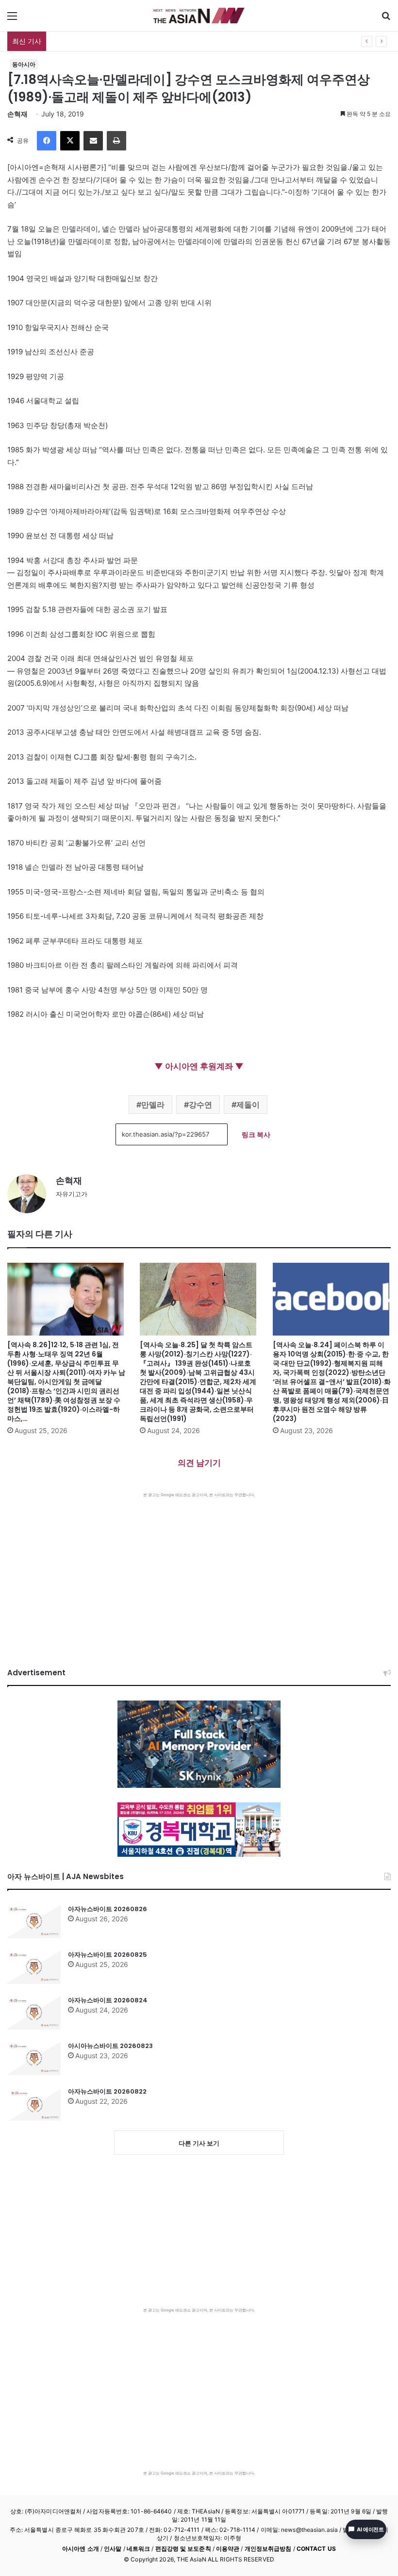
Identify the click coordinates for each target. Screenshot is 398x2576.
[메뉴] (12, 19)
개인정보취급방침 (268, 2549)
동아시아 (24, 64)
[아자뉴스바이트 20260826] (34, 1921)
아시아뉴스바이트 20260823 (110, 2046)
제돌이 (248, 1105)
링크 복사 (256, 1134)
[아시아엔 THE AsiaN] (199, 16)
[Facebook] (47, 141)
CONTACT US (316, 2549)
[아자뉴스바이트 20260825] (34, 1967)
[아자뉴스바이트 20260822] (34, 2104)
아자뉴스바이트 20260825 (108, 1955)
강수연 (200, 1105)
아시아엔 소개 (81, 2549)
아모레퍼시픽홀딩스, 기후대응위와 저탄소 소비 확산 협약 (138, 41)
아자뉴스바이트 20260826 (108, 1909)
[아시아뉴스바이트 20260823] (34, 2058)
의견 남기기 (199, 1463)
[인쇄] (116, 141)
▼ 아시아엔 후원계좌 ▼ (199, 1066)
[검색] (386, 19)
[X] (70, 141)
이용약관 (228, 2549)
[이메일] (93, 141)
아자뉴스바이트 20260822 (107, 2091)
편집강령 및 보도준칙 (183, 2549)
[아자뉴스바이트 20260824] (34, 2013)
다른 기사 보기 (199, 2143)
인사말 (113, 2549)
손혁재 (17, 114)
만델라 (153, 1105)
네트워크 (138, 2549)
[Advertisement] (199, 1570)
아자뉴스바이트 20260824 (108, 2000)
